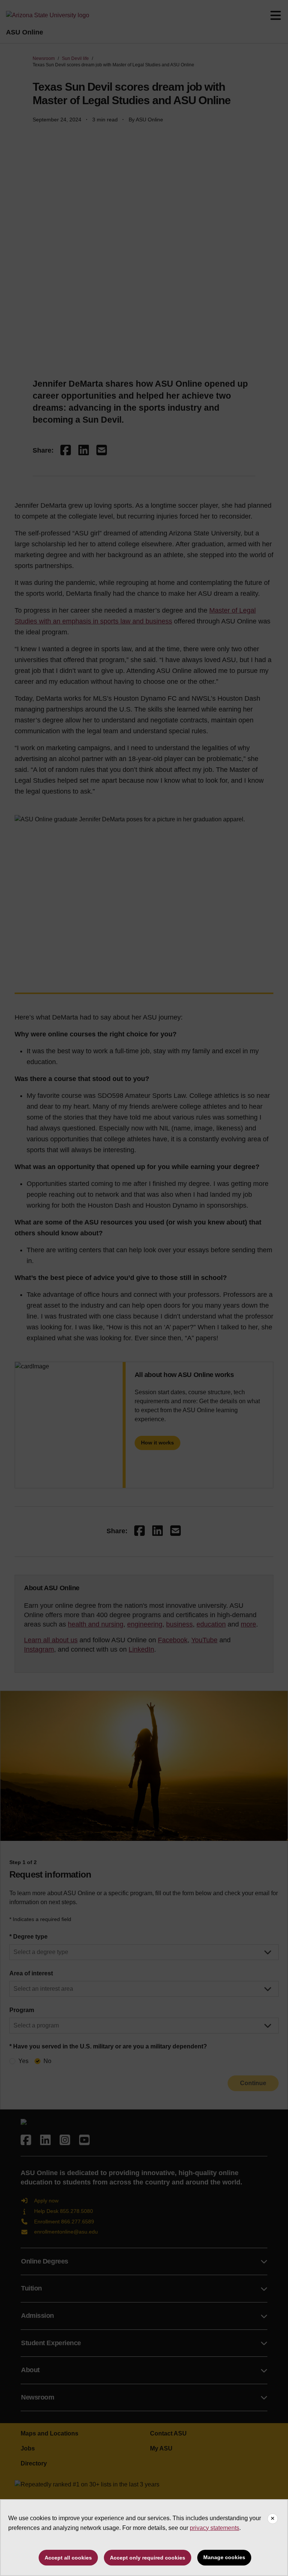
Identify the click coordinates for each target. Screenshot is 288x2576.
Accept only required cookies (148, 2558)
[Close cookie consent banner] (273, 2519)
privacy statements (214, 2528)
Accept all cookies (68, 2558)
